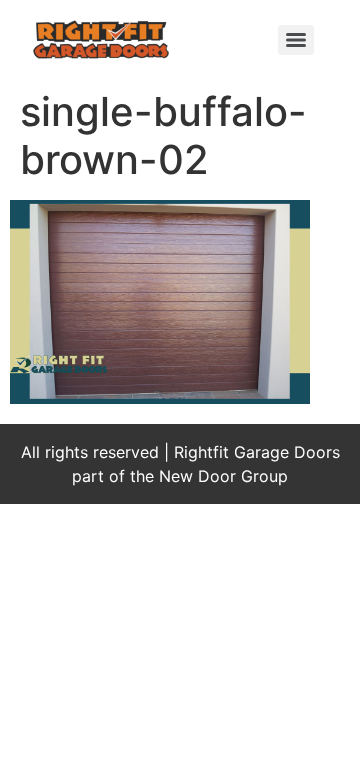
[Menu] (296, 40)
